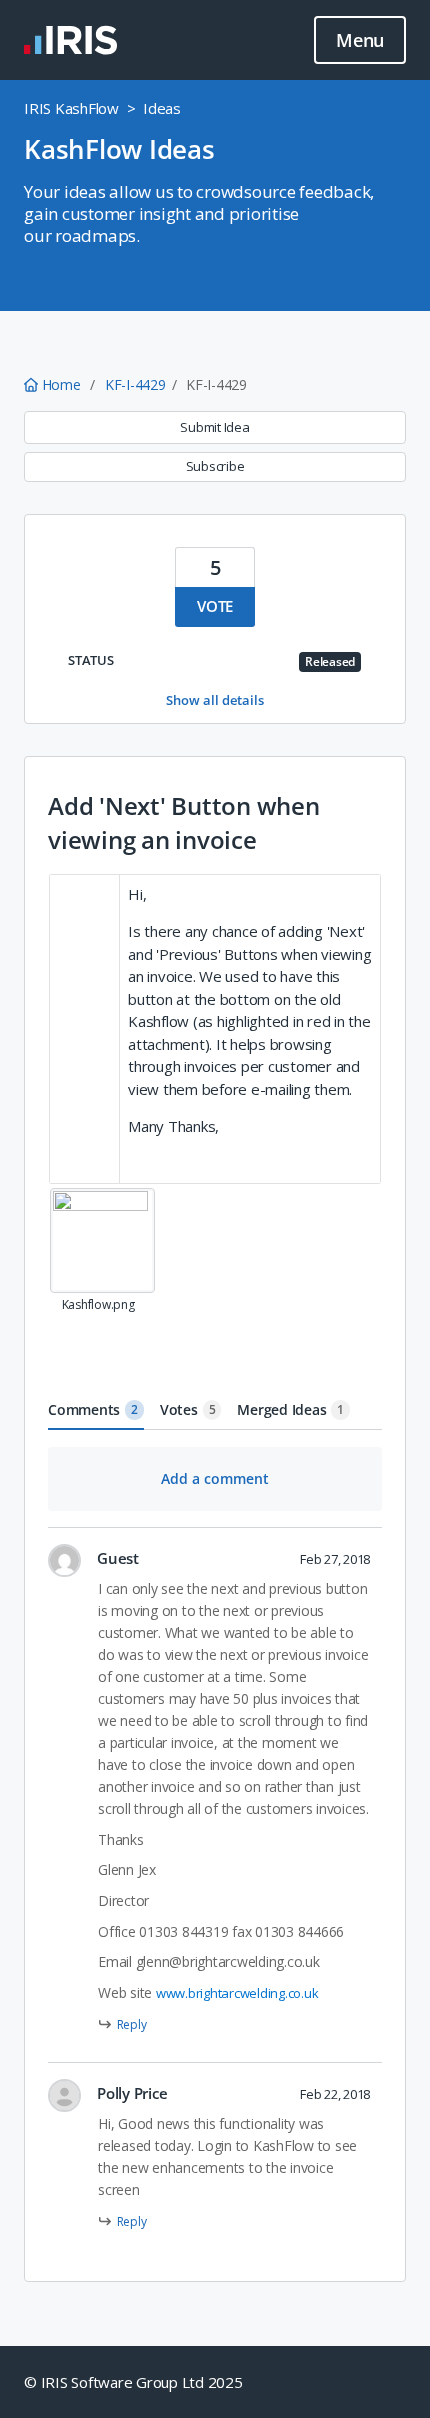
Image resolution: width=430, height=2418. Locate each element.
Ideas (162, 108)
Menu (360, 40)
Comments (93, 1409)
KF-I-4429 (135, 384)
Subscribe (215, 466)
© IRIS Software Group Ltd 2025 (133, 2382)
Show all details (215, 700)
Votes (188, 1409)
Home (61, 384)
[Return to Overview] (70, 40)
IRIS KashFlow (71, 108)
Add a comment (215, 1478)
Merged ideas (290, 1409)
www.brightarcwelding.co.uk (237, 1993)
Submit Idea (214, 427)
